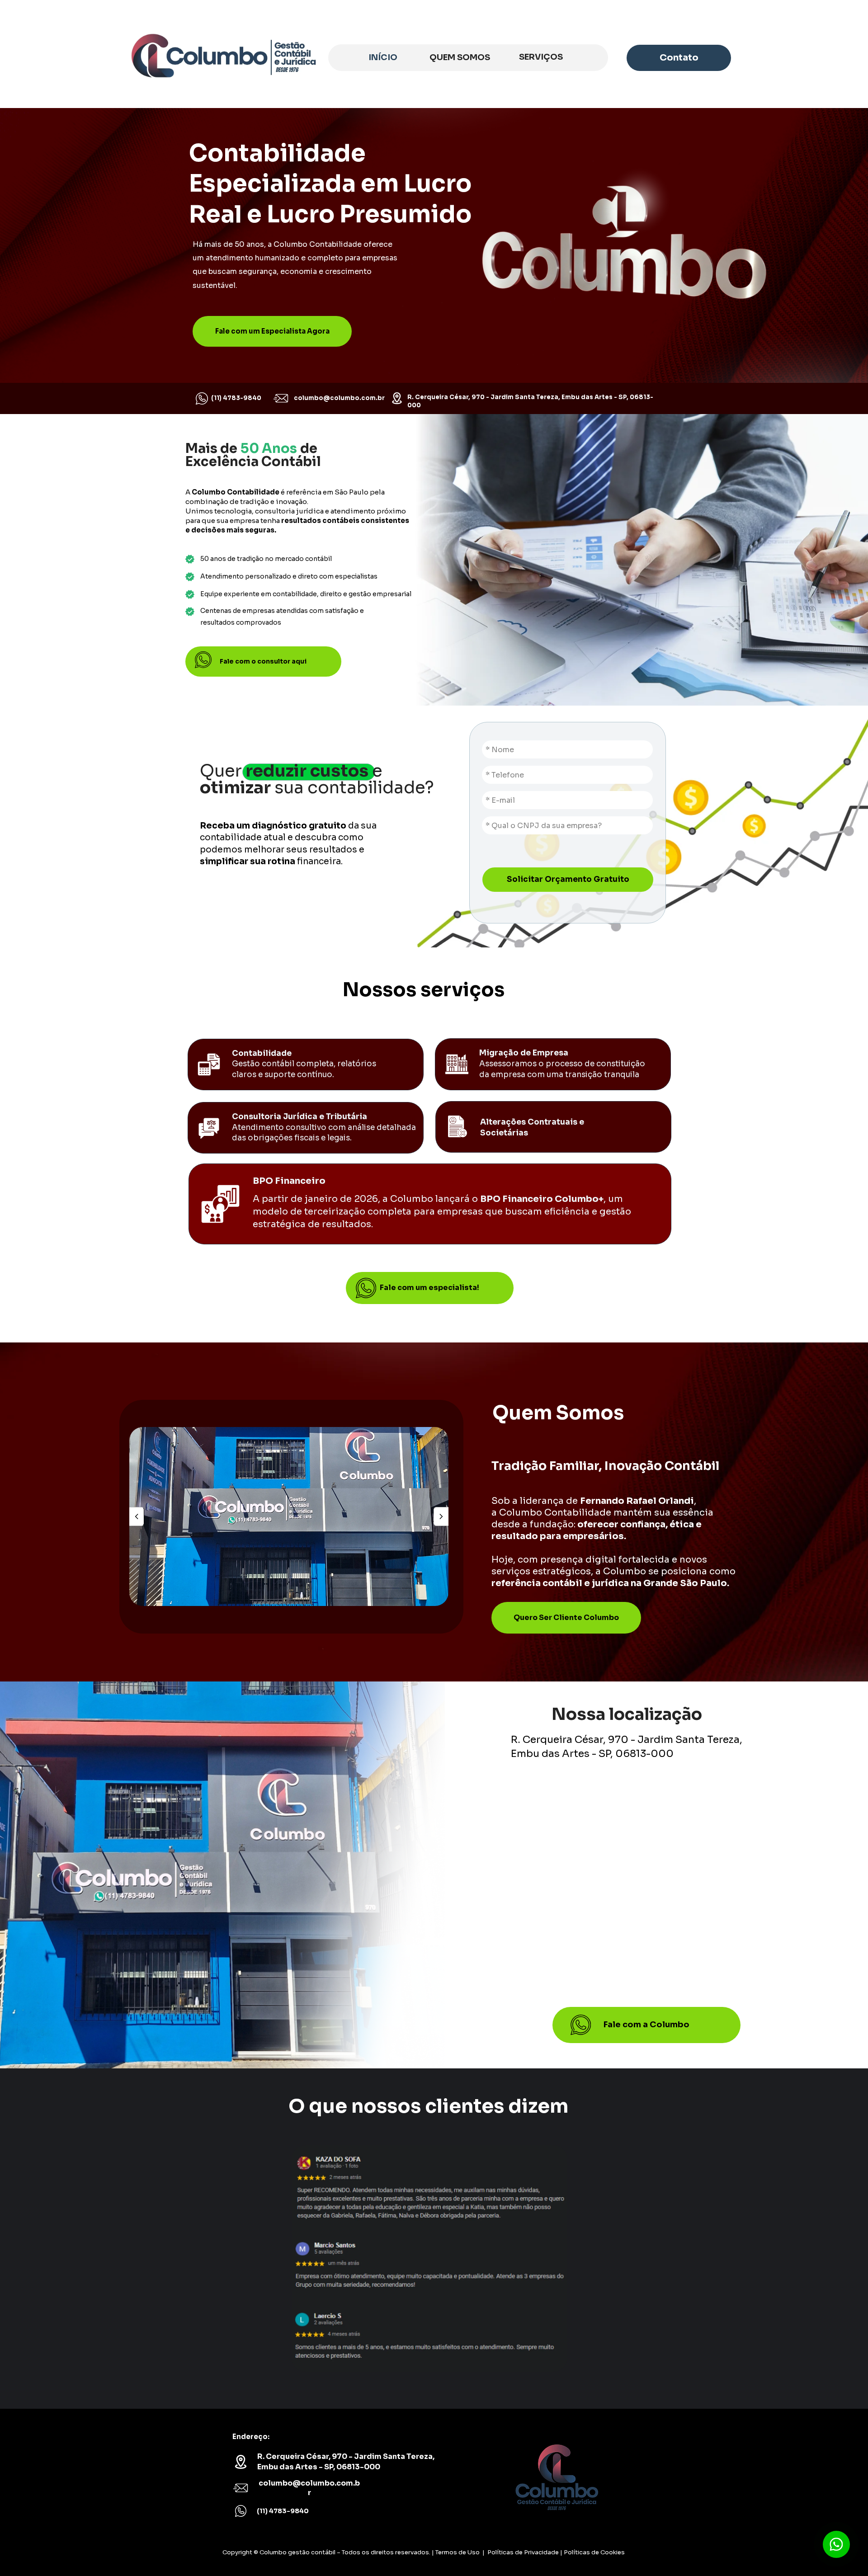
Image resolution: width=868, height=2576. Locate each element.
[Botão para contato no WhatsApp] (836, 2544)
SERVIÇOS (541, 57)
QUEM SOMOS (460, 57)
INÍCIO (383, 57)
